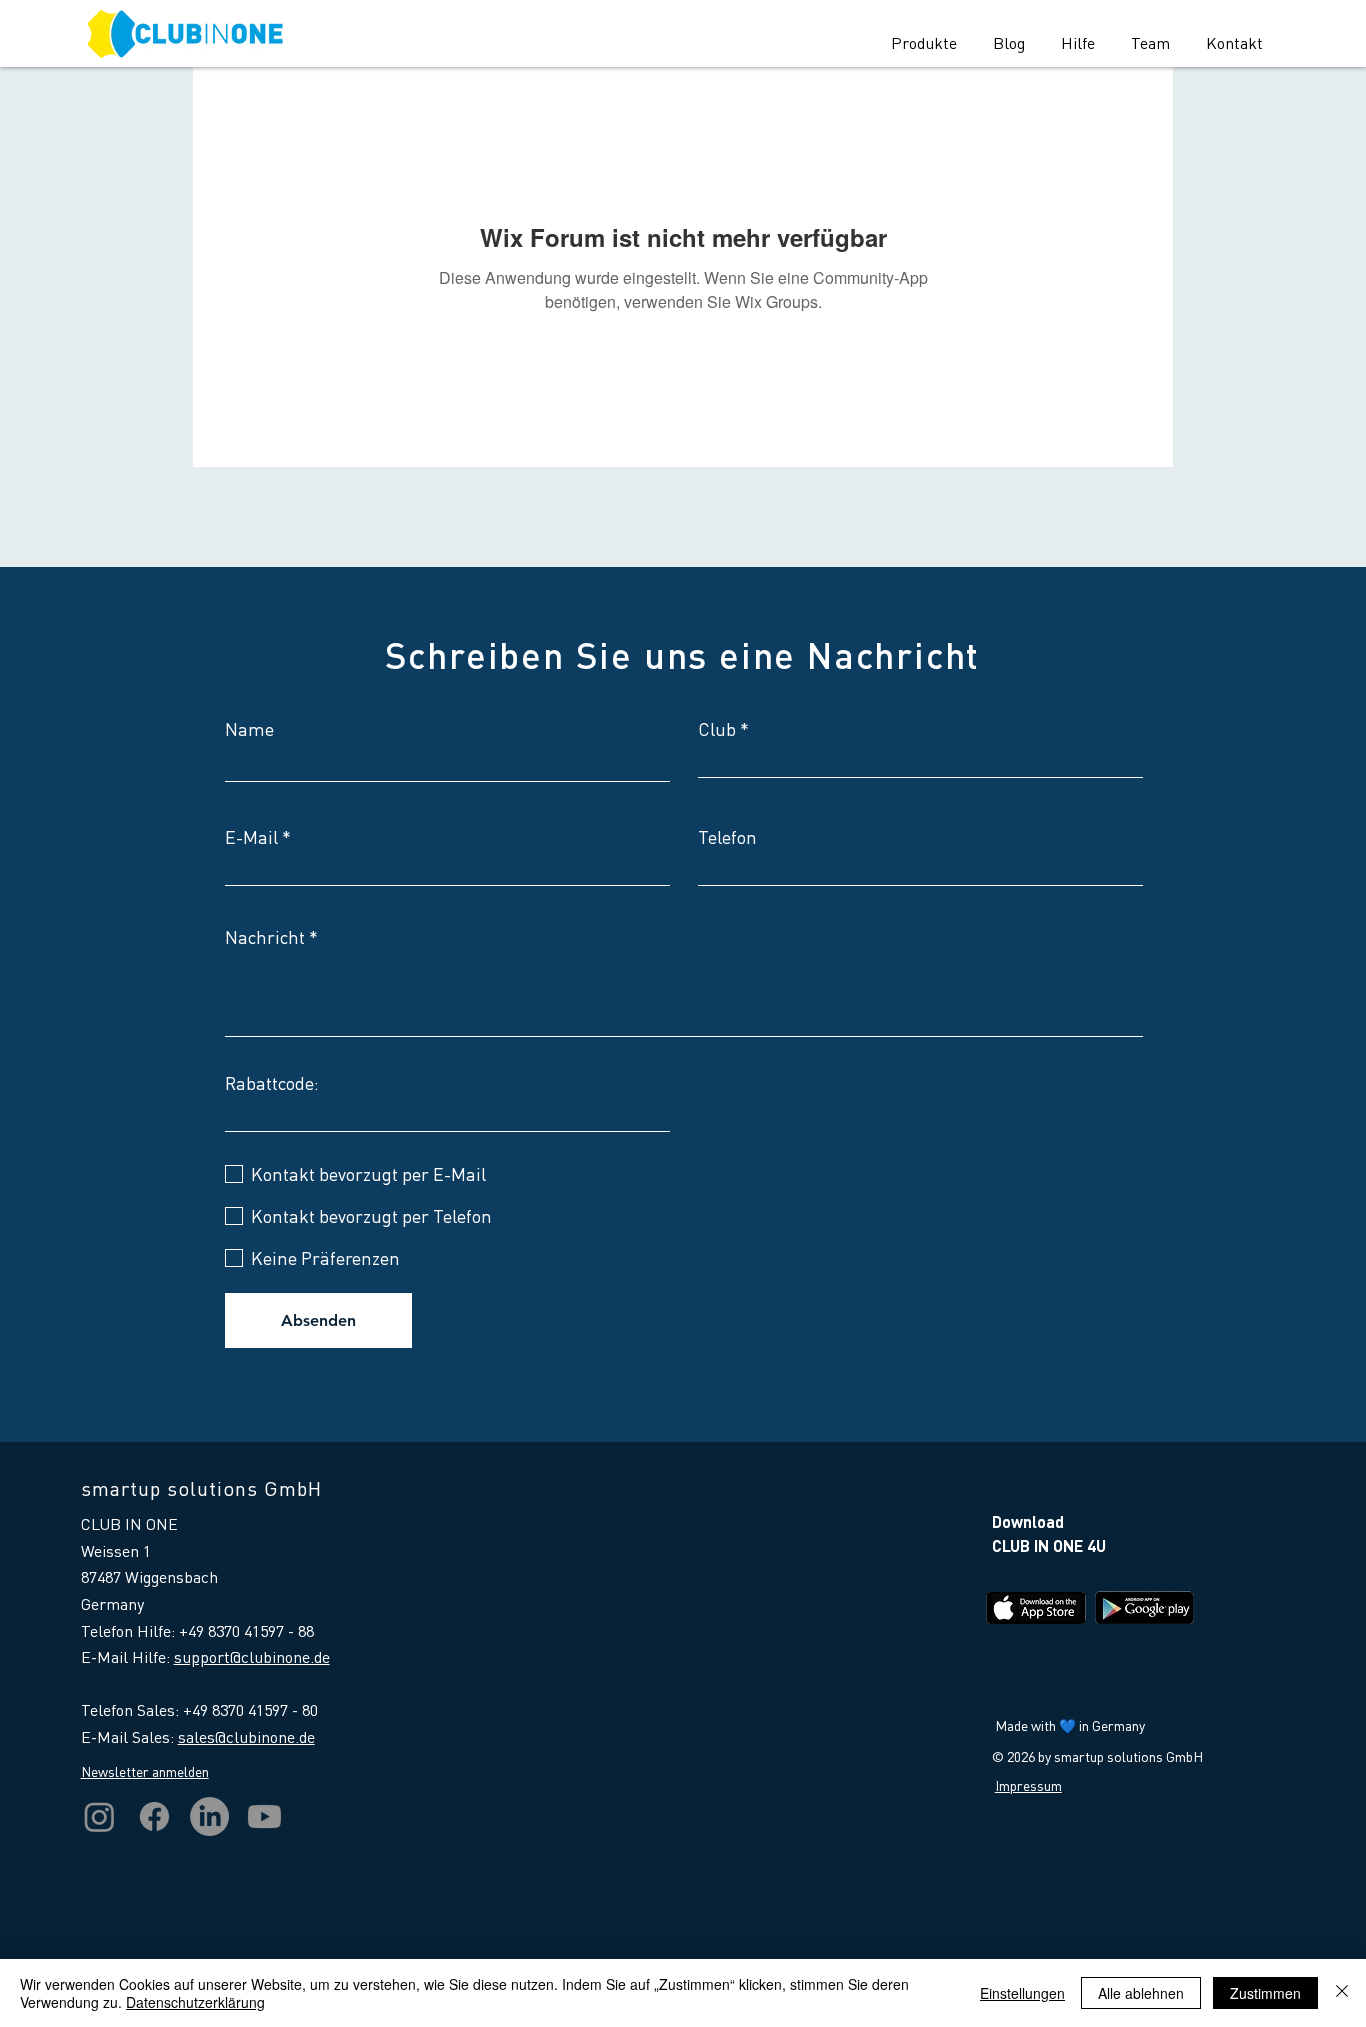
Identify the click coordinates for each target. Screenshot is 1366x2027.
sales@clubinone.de (246, 1736)
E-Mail (251, 837)
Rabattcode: (272, 1083)
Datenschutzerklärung (195, 2002)
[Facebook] (154, 1816)
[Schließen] (1342, 1993)
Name (249, 729)
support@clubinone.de (252, 1656)
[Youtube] (264, 1816)
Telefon (727, 837)
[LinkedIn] (209, 1816)
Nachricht (265, 937)
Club (717, 729)
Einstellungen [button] (1022, 1993)
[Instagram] (99, 1816)
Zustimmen (1265, 1993)
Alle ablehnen (1141, 1993)
